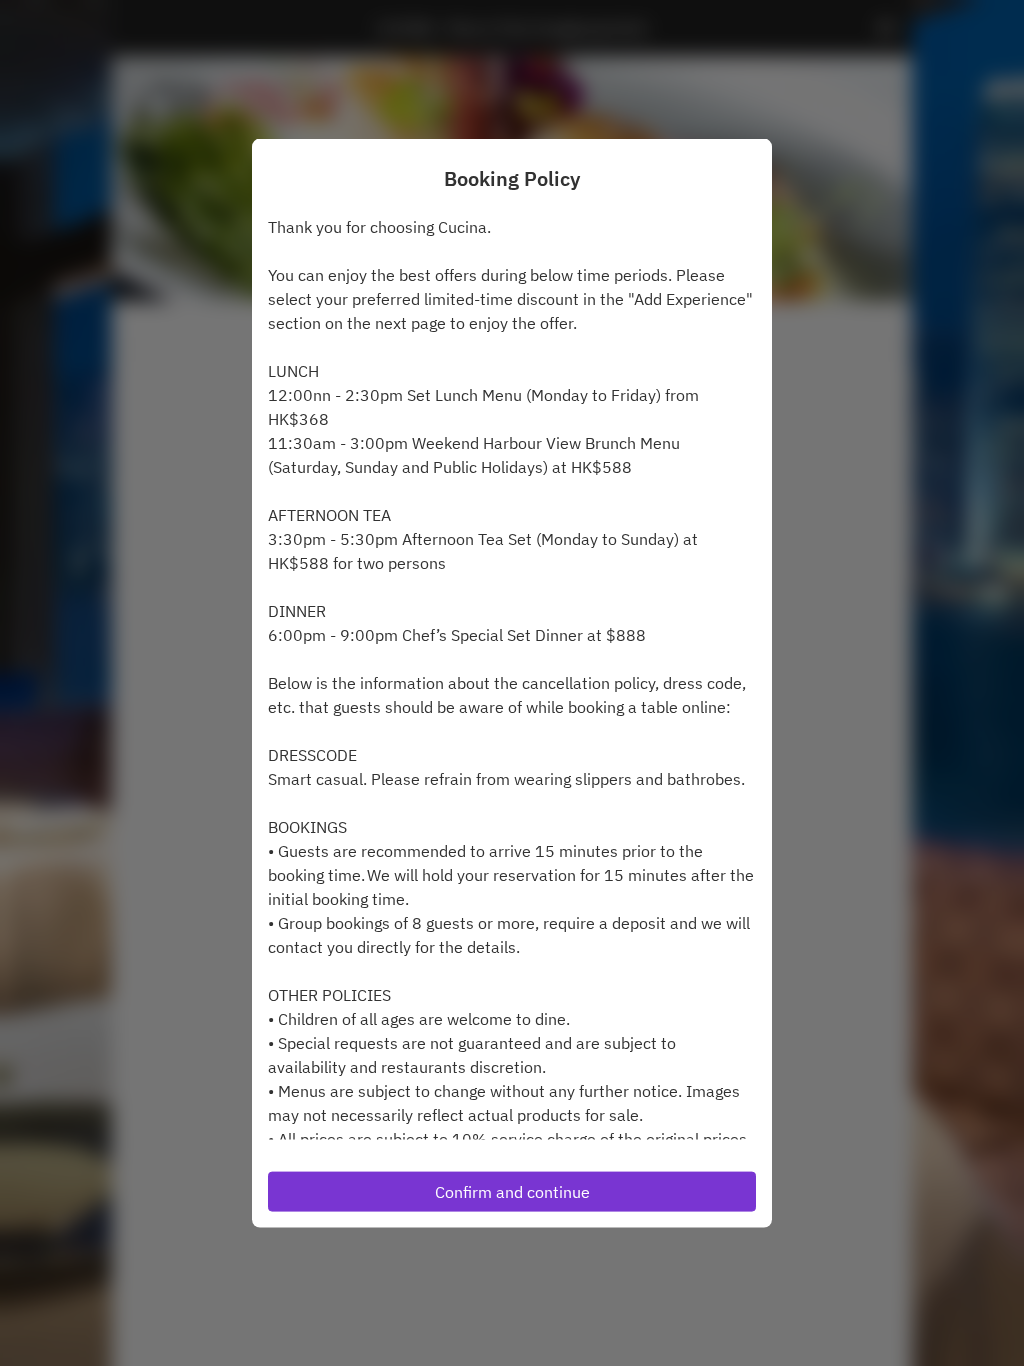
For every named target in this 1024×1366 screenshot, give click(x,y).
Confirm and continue (512, 1191)
